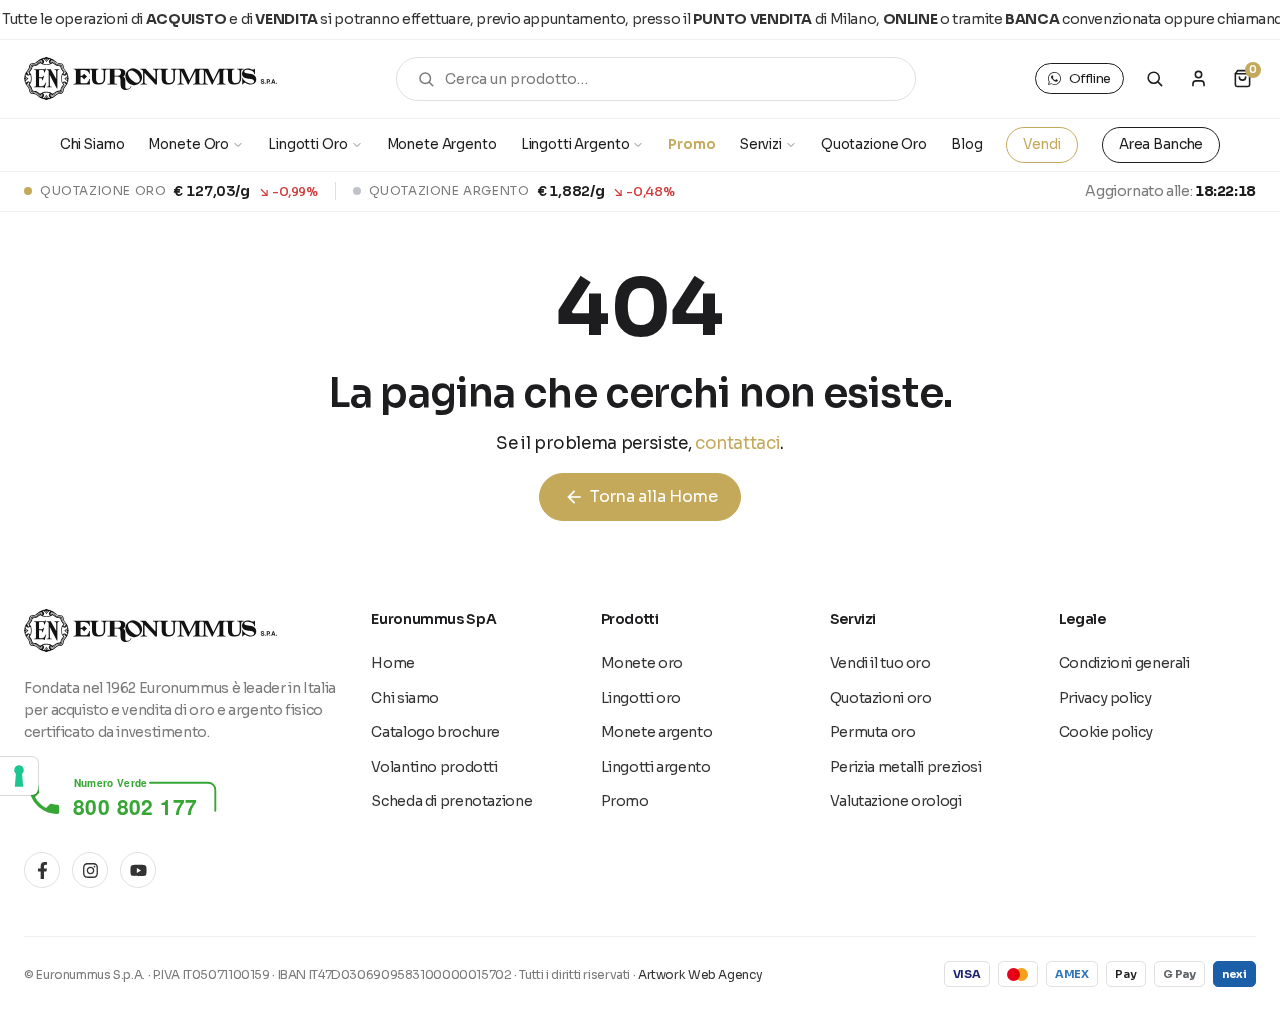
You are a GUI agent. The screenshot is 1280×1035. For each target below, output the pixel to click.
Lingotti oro (641, 698)
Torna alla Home (641, 496)
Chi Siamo (92, 144)
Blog (966, 144)
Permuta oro (873, 732)
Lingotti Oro (307, 144)
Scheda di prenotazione (451, 801)
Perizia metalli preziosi (906, 767)
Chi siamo (405, 698)
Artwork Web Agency (700, 974)
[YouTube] (138, 870)
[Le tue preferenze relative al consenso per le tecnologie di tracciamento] (19, 776)
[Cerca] (1154, 78)
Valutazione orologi (896, 801)
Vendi (1041, 144)
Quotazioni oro (881, 698)
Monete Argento (442, 144)
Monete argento (657, 732)
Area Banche (1161, 144)
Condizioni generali (1124, 663)
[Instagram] (90, 870)
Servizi (761, 144)
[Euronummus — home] (150, 78)
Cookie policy (1106, 732)
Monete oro (642, 663)
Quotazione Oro (874, 144)
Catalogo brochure (435, 732)
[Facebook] (42, 870)
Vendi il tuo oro (880, 663)
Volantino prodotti (434, 767)
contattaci (737, 443)
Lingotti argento (656, 767)
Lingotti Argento (575, 144)
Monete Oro (188, 144)
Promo (691, 144)
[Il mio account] (1198, 78)
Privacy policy (1105, 698)
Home (393, 663)
